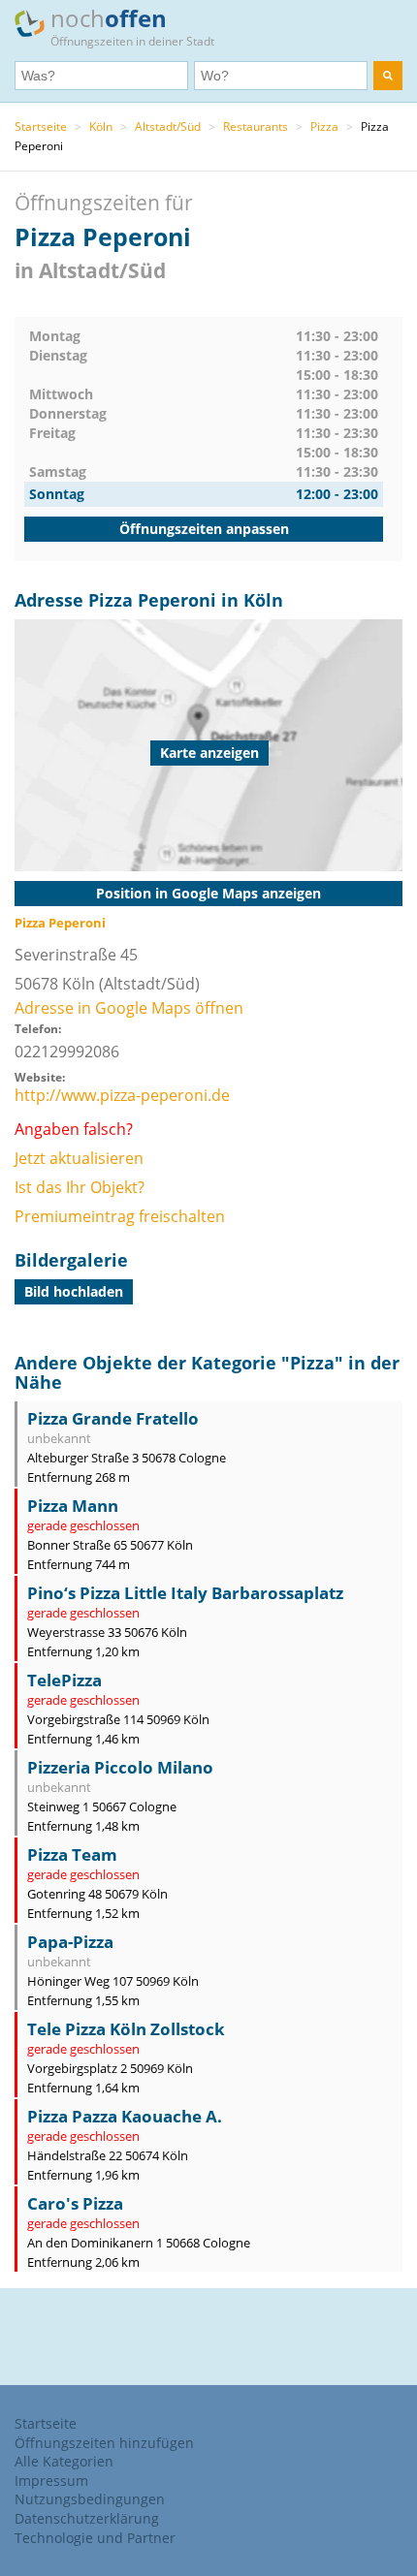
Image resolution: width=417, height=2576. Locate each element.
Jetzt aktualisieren (79, 1158)
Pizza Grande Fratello (113, 1418)
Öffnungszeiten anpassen (204, 529)
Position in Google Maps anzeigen (208, 893)
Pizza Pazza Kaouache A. (125, 2116)
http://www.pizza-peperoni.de (122, 1095)
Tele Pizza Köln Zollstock (126, 2029)
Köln (101, 126)
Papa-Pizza (70, 1942)
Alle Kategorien (64, 2461)
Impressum (51, 2481)
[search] (388, 76)
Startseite (41, 126)
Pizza (324, 126)
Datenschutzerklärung (87, 2518)
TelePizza (64, 1680)
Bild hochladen (74, 1291)
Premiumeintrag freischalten (120, 1216)
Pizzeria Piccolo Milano (120, 1767)
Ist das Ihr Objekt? (80, 1187)
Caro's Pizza (75, 2203)
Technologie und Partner (95, 2538)
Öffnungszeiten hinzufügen (104, 2443)
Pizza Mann (73, 1506)
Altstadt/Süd (168, 126)
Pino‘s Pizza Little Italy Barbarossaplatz (185, 1593)
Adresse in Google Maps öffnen (129, 1008)
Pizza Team (72, 1854)
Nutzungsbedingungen (90, 2499)
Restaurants (256, 126)
